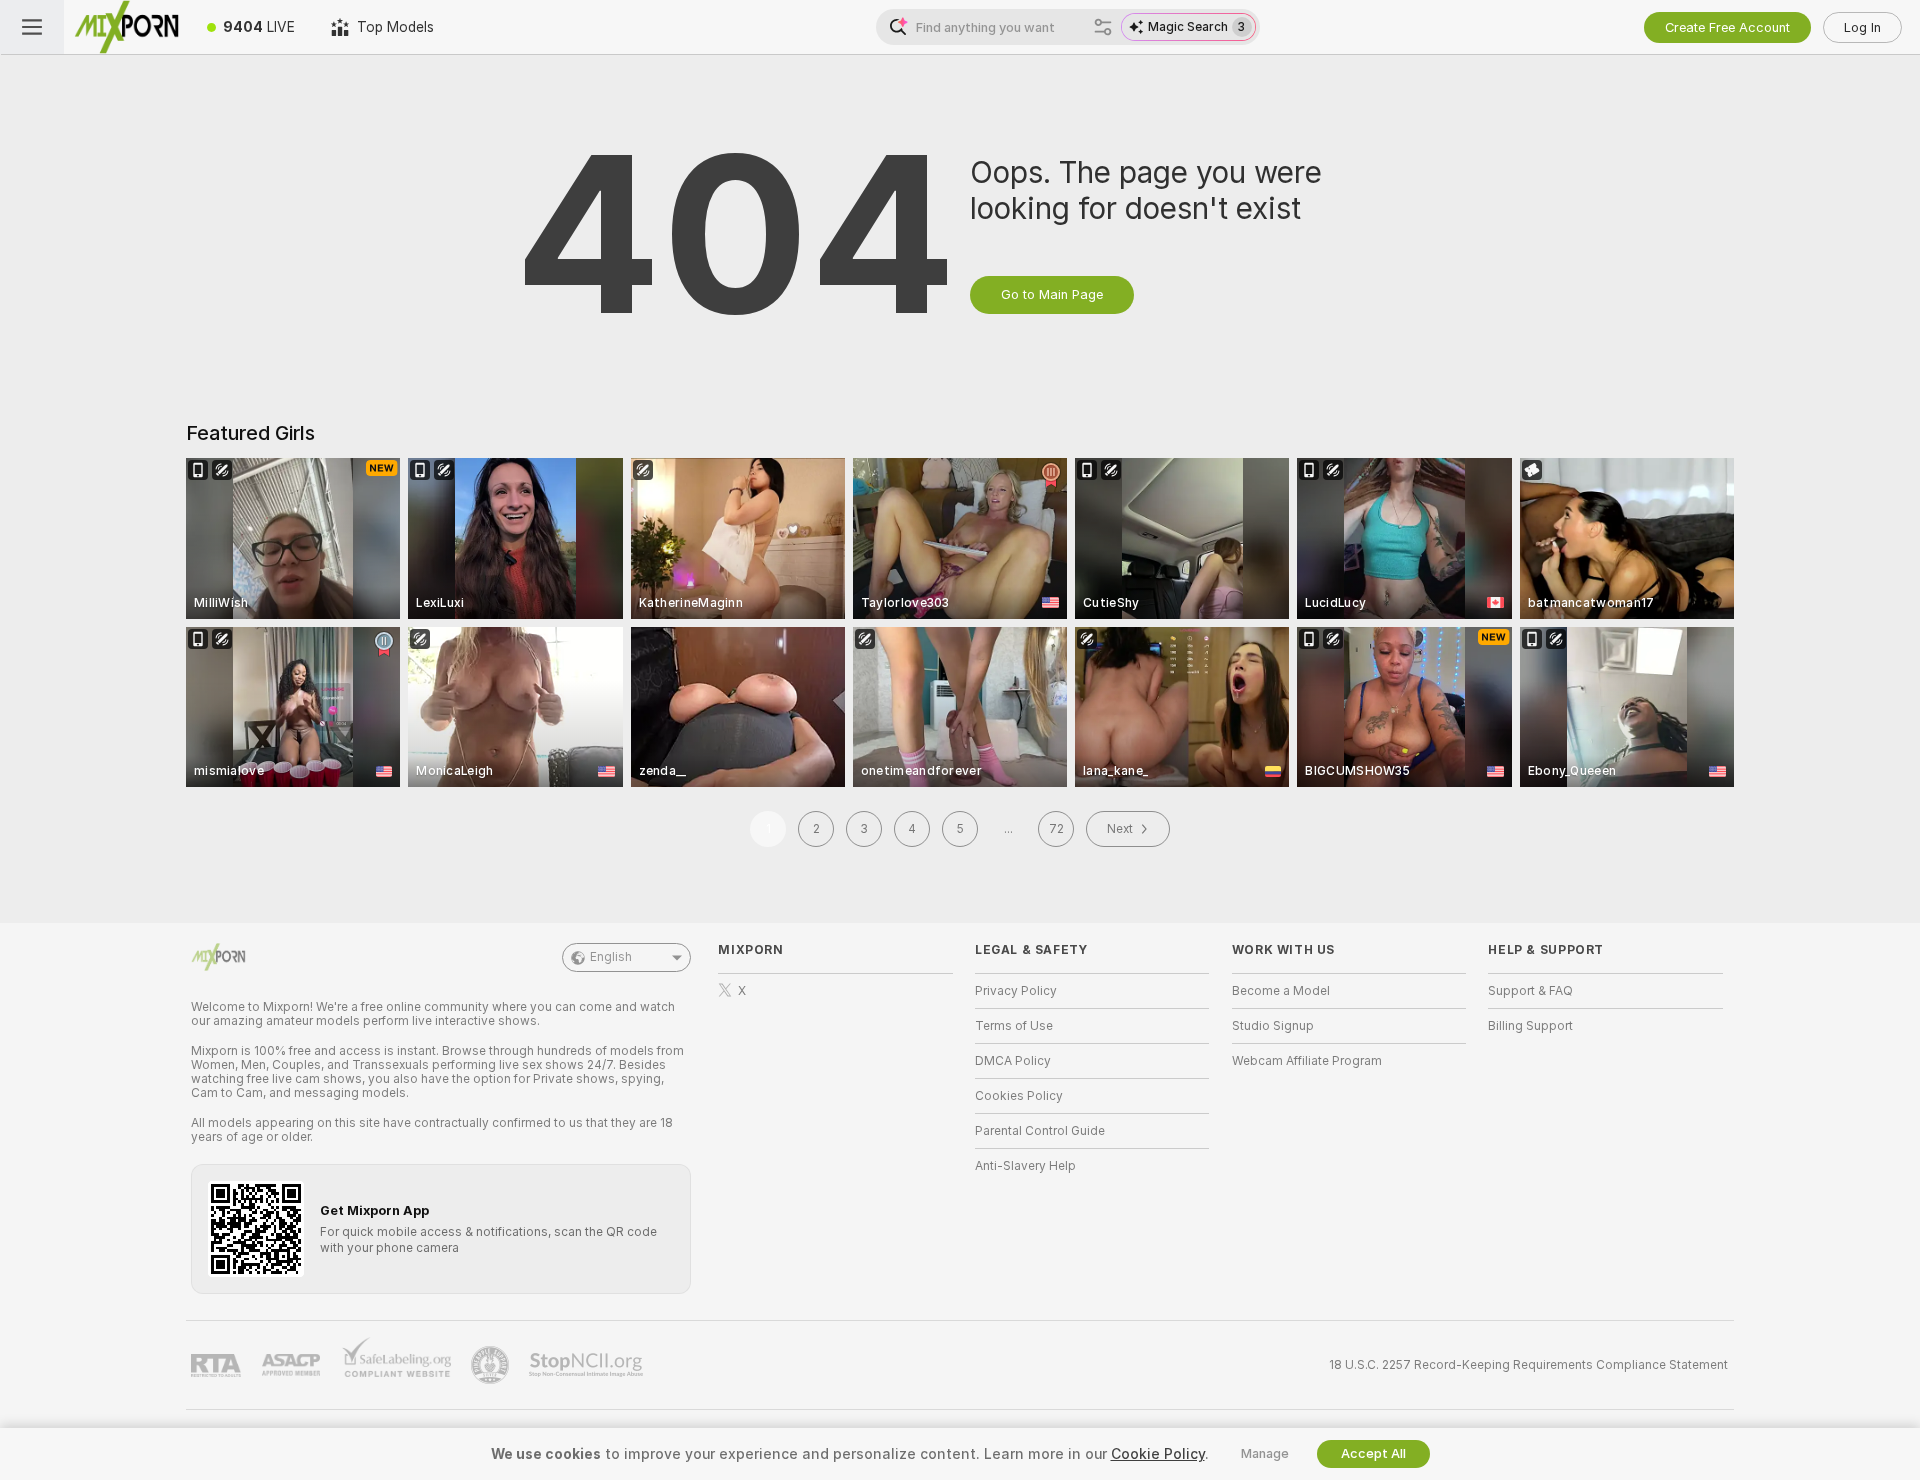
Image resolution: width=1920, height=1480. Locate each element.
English (611, 957)
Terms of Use (1014, 1026)
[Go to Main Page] (126, 27)
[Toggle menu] (32, 27)
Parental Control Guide (1040, 1131)
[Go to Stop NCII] (588, 1365)
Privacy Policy (1016, 991)
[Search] (1103, 27)
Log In (1862, 27)
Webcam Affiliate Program (1307, 1061)
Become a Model (1281, 991)
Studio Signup (1273, 1026)
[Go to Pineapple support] (492, 1365)
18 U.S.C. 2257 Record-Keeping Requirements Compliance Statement (1528, 1365)
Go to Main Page (1052, 294)
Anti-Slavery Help (1025, 1166)
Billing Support (1530, 1026)
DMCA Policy (1013, 1061)
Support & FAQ (1530, 991)
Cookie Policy (1158, 1454)
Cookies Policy (1019, 1096)
